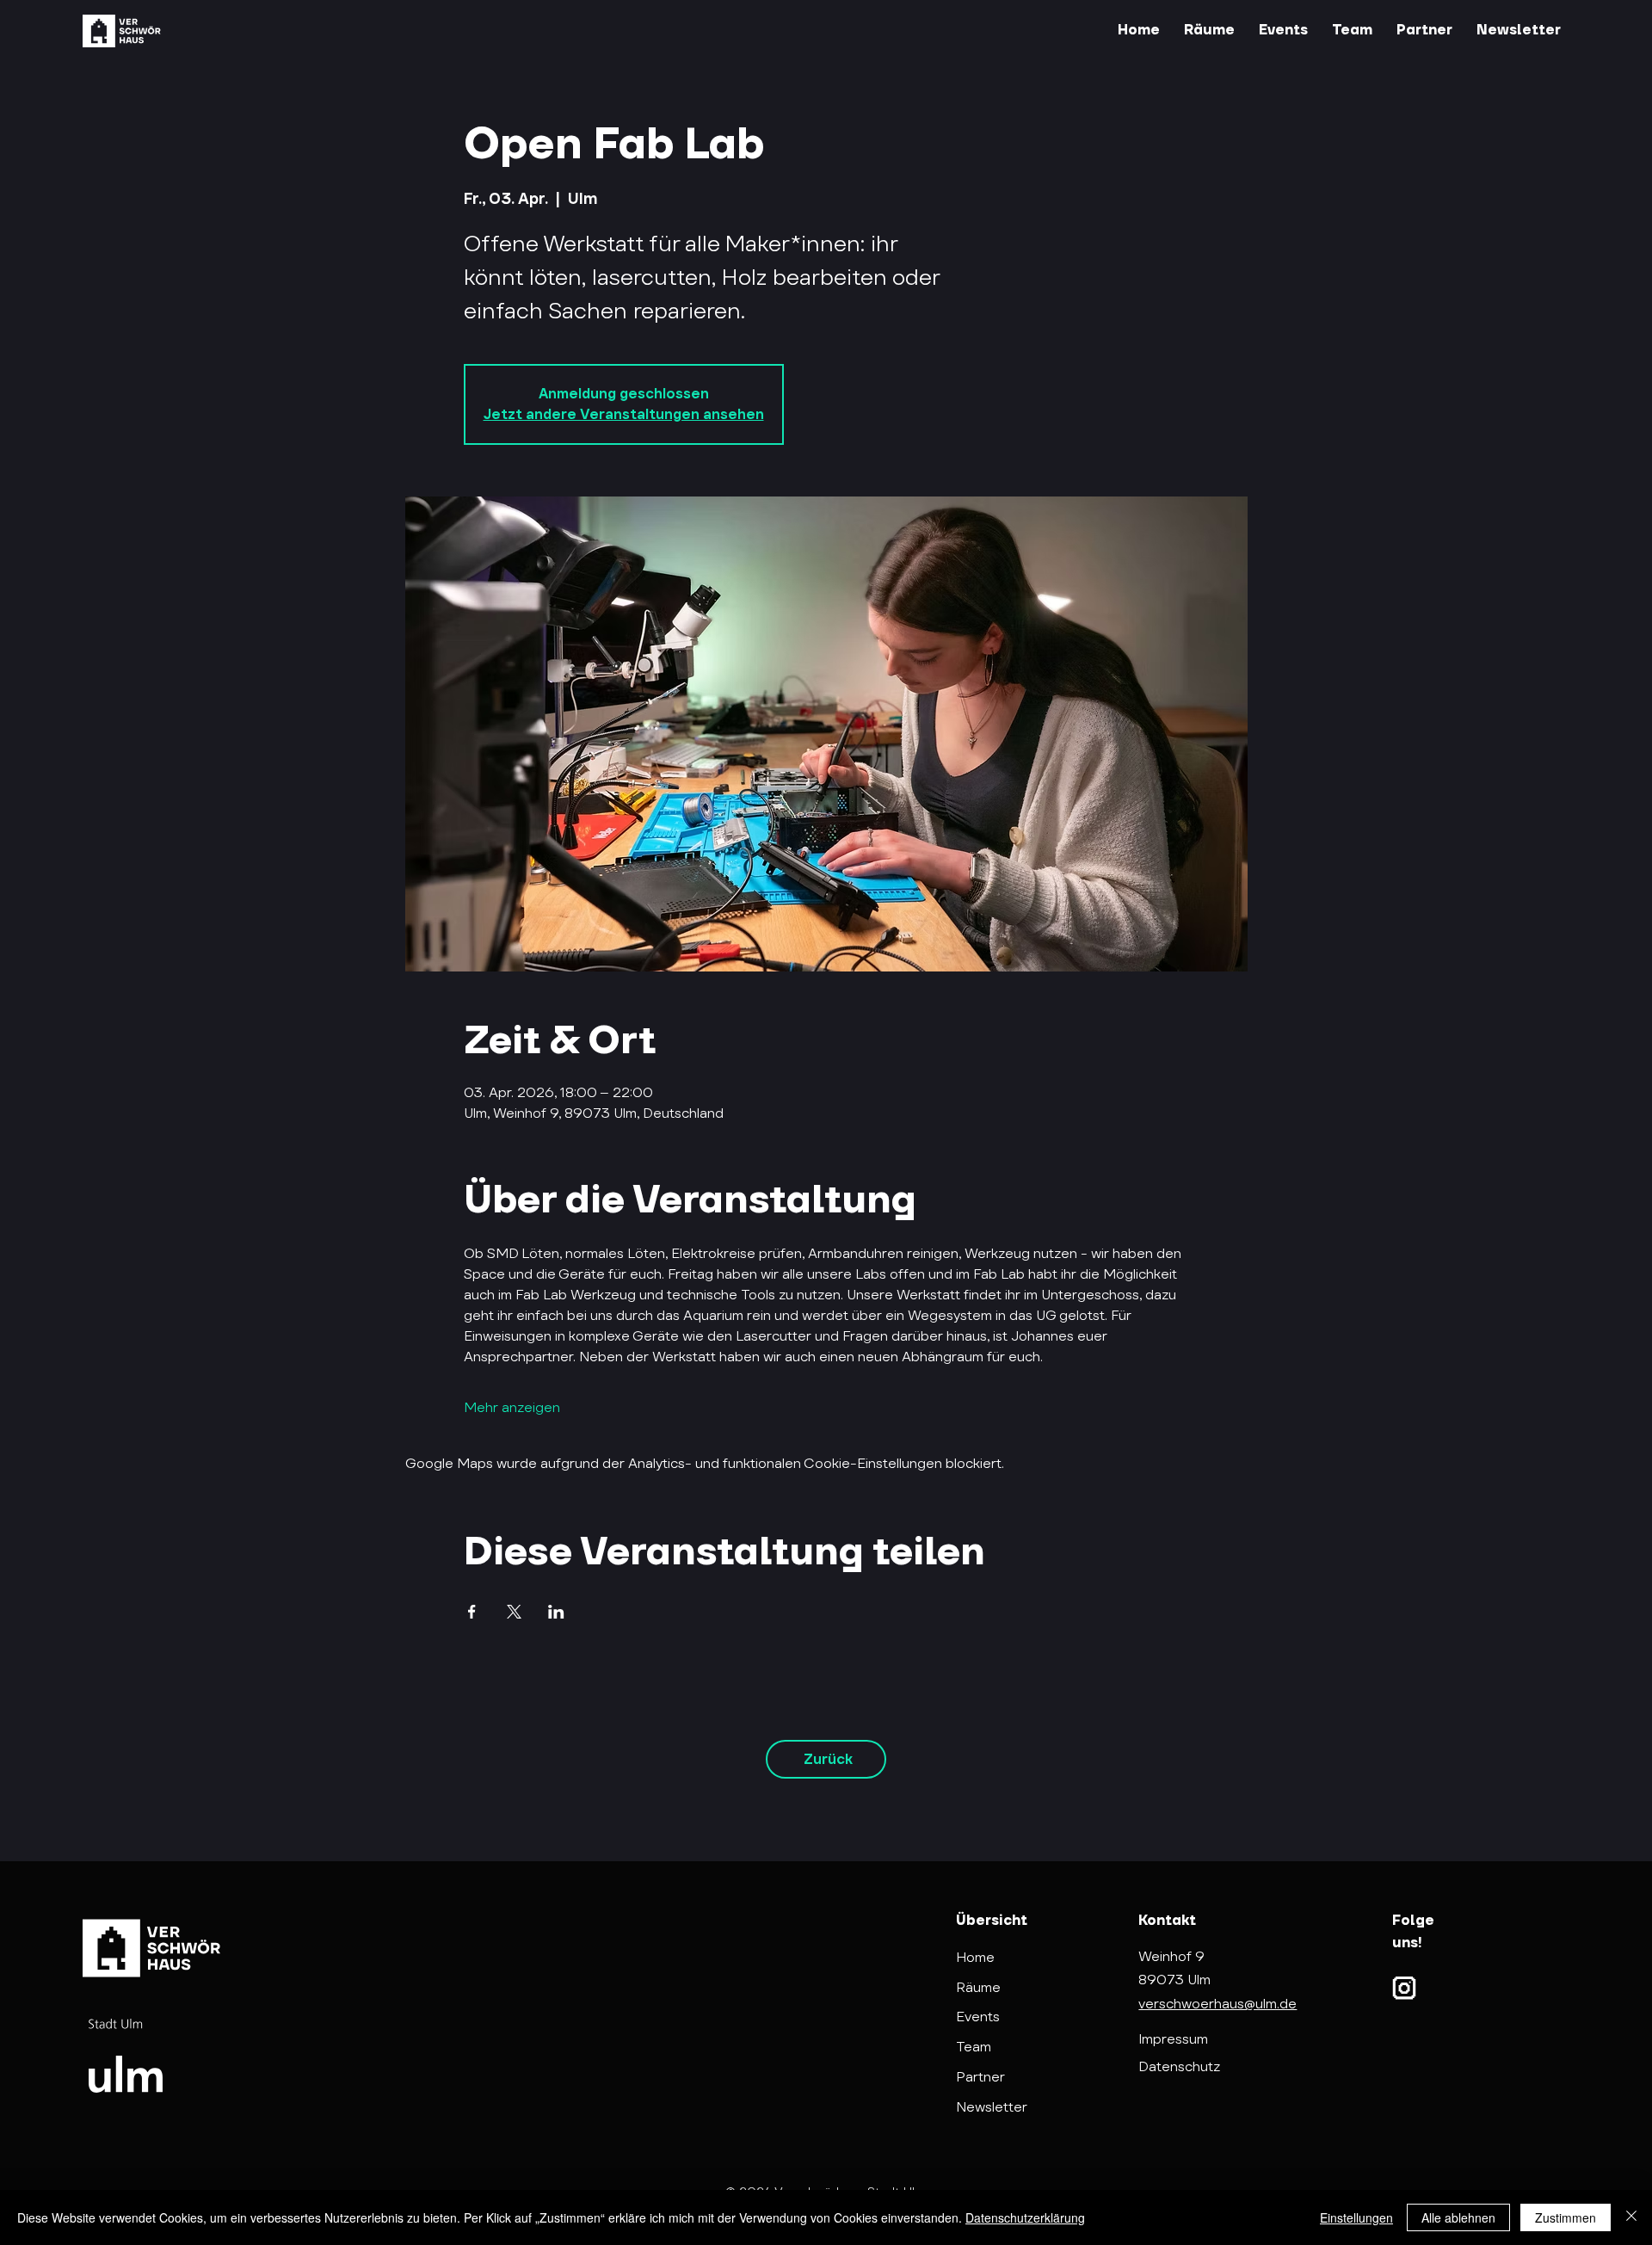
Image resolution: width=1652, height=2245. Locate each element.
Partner (980, 2077)
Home (975, 1957)
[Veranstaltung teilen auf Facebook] (472, 1612)
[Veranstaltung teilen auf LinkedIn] (556, 1612)
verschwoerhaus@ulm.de (1217, 2004)
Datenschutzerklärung (1025, 2217)
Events (978, 2017)
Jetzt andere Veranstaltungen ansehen (624, 414)
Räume (978, 1987)
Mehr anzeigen (512, 1407)
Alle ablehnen (1458, 2217)
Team (974, 2047)
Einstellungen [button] (1356, 2217)
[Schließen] (1631, 2217)
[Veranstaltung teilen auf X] (514, 1612)
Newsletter (992, 2107)
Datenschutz (1179, 2066)
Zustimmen (1566, 2217)
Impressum (1173, 2039)
